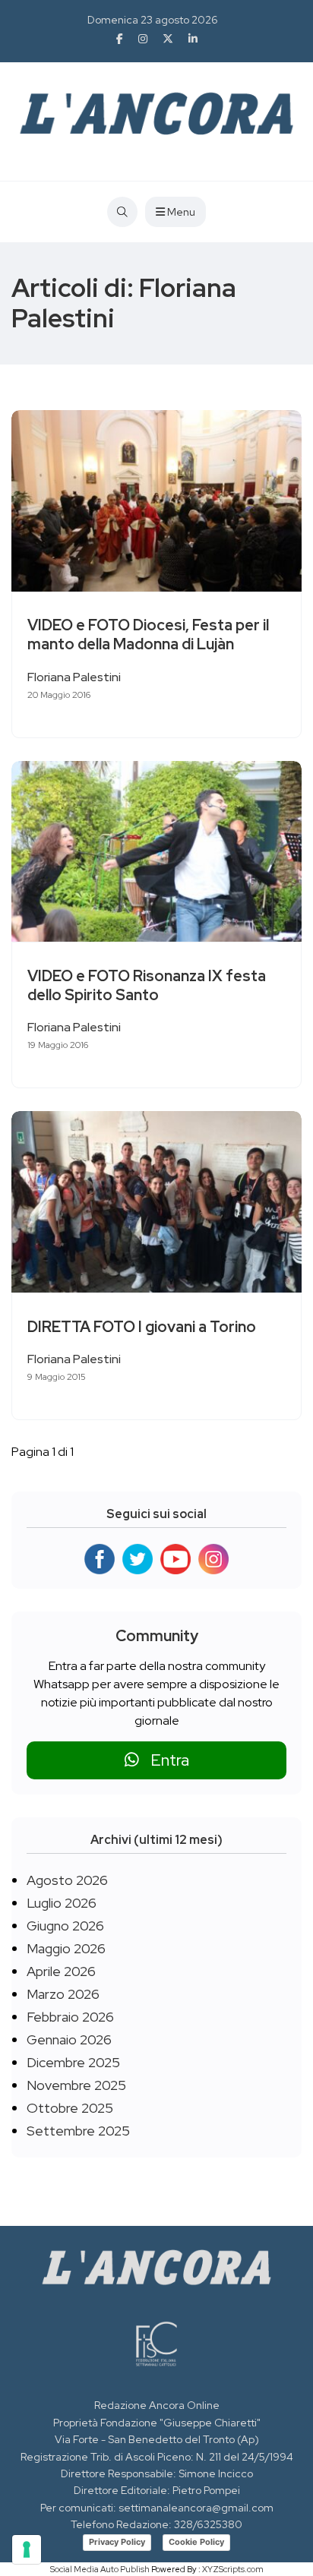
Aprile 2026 (61, 1971)
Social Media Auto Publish (100, 2569)
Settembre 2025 (78, 2131)
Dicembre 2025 (73, 2062)
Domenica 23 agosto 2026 (153, 20)
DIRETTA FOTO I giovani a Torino (142, 1327)
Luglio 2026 (62, 1903)
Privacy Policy (117, 2542)
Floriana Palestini (74, 677)
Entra (164, 1760)
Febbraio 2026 (70, 2017)
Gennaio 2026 (69, 2039)
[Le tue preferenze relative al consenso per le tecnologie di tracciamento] (27, 2549)
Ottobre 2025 (70, 2108)
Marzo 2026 (63, 1994)
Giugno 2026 (65, 1926)
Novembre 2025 (76, 2085)
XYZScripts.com (233, 2569)
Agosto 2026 (67, 1880)
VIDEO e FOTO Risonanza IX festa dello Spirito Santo (147, 985)
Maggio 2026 (66, 1948)
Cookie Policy (196, 2542)
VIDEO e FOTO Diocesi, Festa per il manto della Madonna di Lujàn (148, 635)
